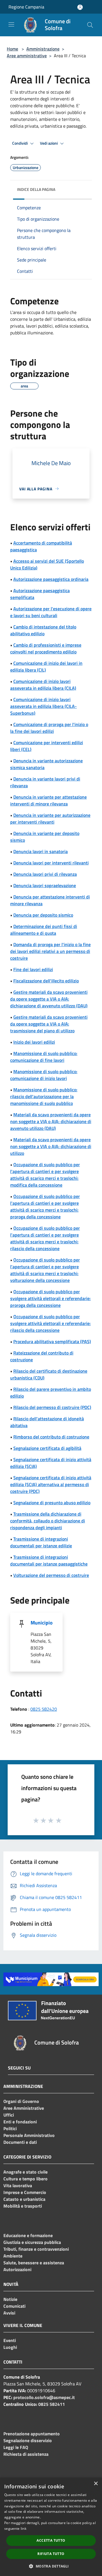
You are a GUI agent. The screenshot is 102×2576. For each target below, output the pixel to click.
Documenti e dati (20, 2142)
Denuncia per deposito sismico (43, 915)
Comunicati (14, 2306)
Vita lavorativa (18, 2185)
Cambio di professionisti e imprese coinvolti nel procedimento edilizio (46, 648)
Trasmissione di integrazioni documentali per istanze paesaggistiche (49, 1560)
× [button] (96, 2484)
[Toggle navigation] (11, 24)
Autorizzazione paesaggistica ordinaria (51, 579)
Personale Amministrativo (29, 2135)
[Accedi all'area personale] (80, 7)
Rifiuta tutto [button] (51, 2554)
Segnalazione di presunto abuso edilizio (52, 1503)
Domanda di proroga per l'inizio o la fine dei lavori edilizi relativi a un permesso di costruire (50, 951)
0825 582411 (52, 2404)
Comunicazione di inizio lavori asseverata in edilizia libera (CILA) (43, 685)
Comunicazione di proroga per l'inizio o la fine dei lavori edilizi (49, 728)
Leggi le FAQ (16, 2447)
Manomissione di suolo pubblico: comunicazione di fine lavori (44, 1057)
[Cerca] (90, 25)
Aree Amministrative (24, 2108)
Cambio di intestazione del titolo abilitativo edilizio (43, 630)
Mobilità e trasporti (23, 2206)
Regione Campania (26, 7)
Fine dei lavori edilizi (33, 969)
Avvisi (9, 2313)
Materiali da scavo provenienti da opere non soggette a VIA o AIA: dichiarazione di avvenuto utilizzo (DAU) (51, 1121)
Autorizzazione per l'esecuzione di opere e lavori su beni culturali (51, 612)
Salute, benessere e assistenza (34, 2263)
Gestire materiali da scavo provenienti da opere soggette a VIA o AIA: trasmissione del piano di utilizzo (49, 1024)
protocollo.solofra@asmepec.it (44, 2397)
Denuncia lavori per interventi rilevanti (51, 863)
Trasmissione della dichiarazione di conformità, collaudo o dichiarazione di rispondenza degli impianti (48, 1521)
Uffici (9, 2115)
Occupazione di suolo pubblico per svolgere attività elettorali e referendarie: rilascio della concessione (50, 1323)
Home (12, 49)
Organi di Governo (21, 2101)
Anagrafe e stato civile (25, 2172)
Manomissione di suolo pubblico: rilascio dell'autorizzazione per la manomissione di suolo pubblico (44, 1096)
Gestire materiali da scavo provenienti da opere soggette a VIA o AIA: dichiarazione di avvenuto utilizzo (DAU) (49, 999)
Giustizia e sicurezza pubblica (32, 2242)
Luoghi (10, 2347)
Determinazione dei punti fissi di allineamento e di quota (44, 930)
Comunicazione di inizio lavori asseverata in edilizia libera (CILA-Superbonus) (43, 706)
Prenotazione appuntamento (32, 2434)
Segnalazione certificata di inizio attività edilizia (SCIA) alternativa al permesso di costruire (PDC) (51, 1484)
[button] (51, 2566)
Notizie (10, 2299)
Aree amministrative (27, 56)
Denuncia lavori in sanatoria (41, 851)
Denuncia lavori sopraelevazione (45, 885)
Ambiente (13, 2256)
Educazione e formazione (28, 2235)
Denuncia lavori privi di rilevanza (45, 874)
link (24, 2528)
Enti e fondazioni (20, 2122)
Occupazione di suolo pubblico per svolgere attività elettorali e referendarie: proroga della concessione (50, 1298)
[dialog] (51, 2527)
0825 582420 (44, 1709)
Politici (10, 2128)
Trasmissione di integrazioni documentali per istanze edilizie (41, 1542)
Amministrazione (43, 49)
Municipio (42, 1623)
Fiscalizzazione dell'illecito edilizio (46, 981)
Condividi (20, 143)
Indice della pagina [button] (36, 189)
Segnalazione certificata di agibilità (47, 1448)
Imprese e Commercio (25, 2192)
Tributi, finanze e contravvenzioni (36, 2249)
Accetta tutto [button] (51, 2540)
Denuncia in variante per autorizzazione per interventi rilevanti (50, 818)
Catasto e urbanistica (24, 2199)
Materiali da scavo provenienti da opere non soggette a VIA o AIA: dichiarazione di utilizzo (51, 1146)
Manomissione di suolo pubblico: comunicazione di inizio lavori (44, 1075)
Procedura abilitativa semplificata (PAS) (52, 1341)
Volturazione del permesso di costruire (51, 1575)
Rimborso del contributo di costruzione (51, 1437)
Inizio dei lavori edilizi (34, 1042)
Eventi (10, 2340)
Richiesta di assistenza (26, 2454)
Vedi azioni (49, 143)
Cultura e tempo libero (25, 2179)
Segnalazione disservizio (28, 2440)
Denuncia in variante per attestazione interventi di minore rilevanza (48, 800)
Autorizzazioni (17, 2269)
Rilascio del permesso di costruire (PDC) (52, 1407)
